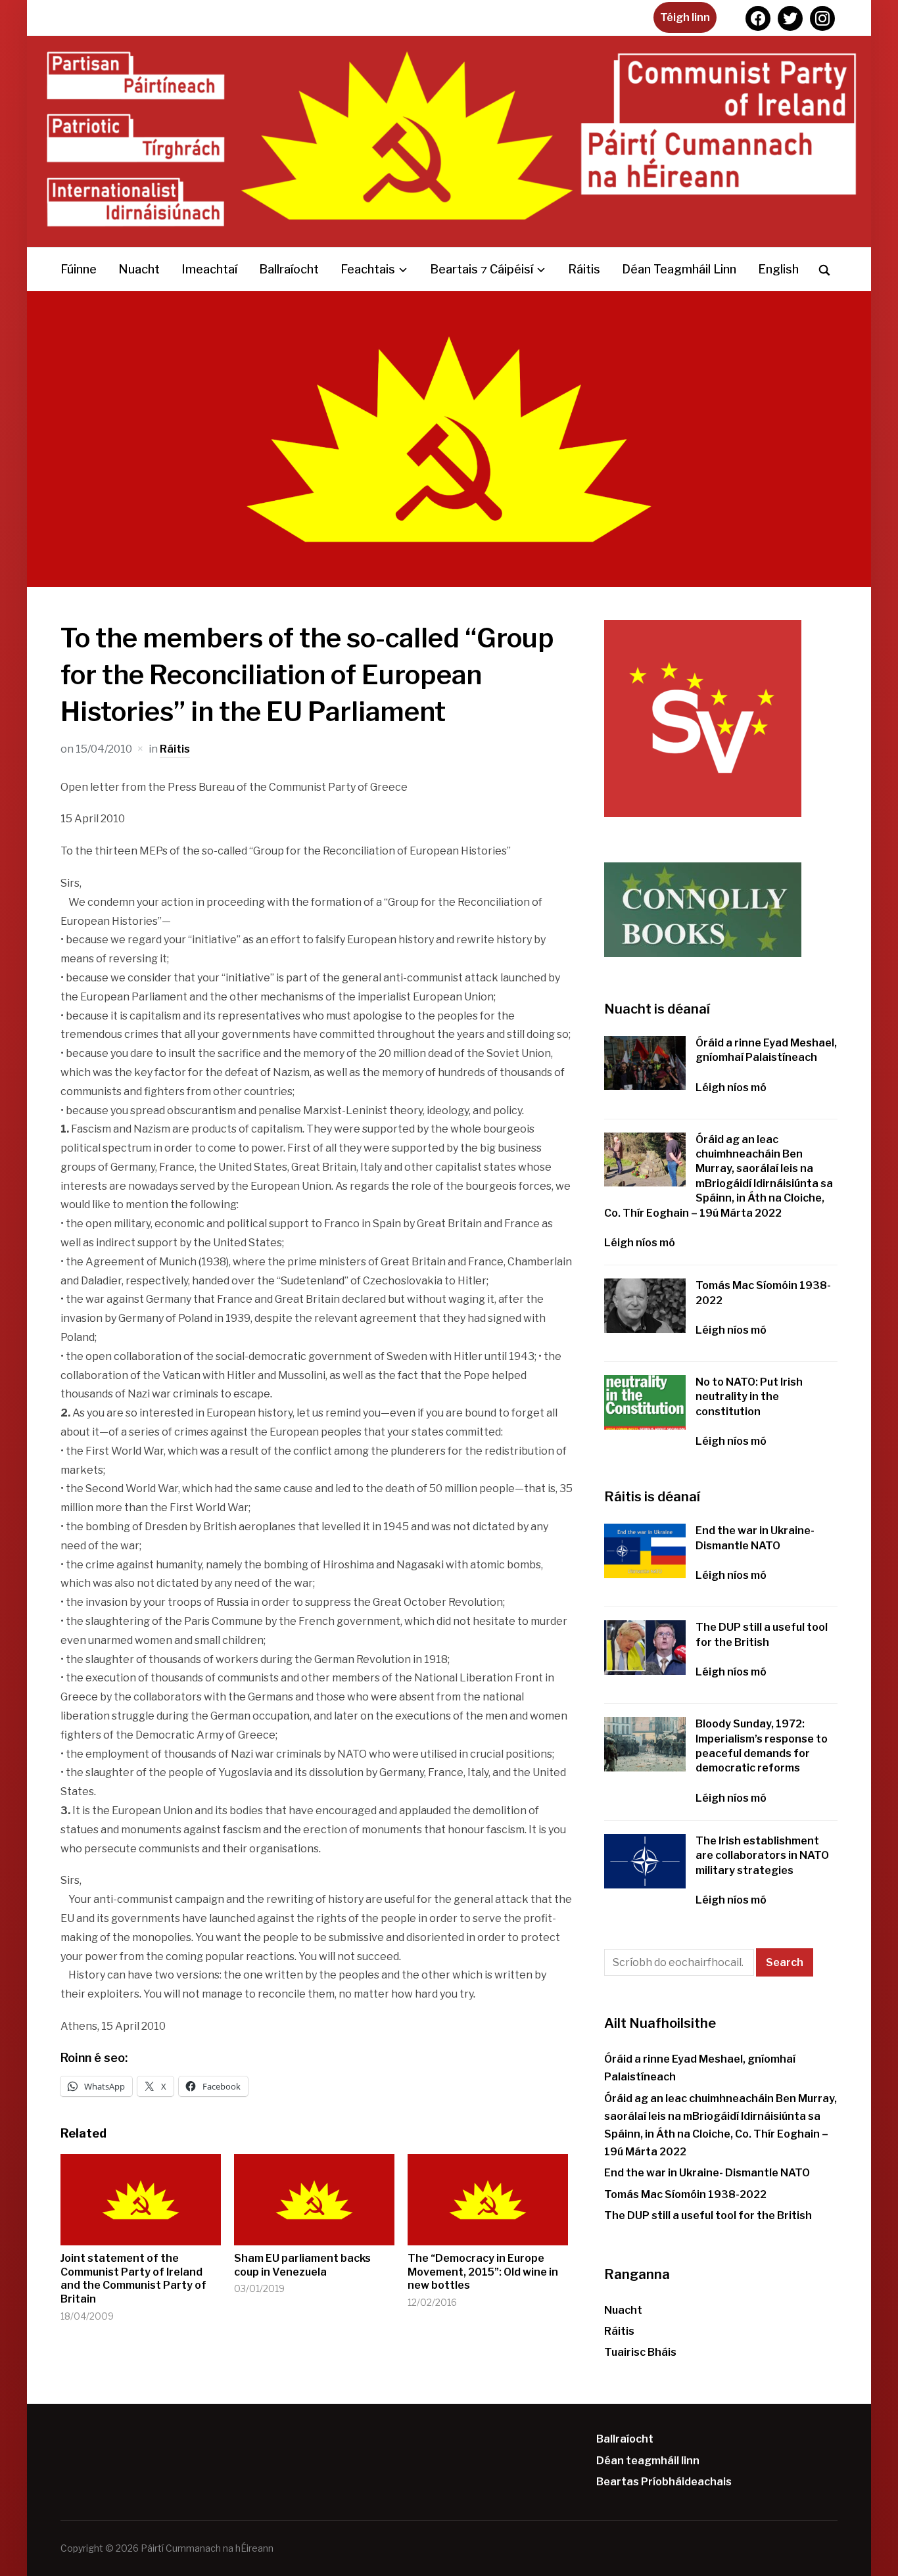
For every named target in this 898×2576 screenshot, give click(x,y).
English (778, 269)
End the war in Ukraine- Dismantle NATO (707, 2173)
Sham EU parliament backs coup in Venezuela (302, 2265)
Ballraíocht (289, 269)
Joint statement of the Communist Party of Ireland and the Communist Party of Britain (133, 2279)
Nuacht (139, 269)
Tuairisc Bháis (640, 2352)
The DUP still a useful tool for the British (708, 2215)
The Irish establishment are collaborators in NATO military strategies (762, 1856)
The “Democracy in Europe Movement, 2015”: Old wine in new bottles (483, 2272)
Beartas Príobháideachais (664, 2482)
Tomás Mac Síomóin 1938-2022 (685, 2194)
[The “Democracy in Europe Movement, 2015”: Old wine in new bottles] (488, 2200)
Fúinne (79, 269)
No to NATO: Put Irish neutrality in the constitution (749, 1397)
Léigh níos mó (731, 1088)
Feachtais (368, 269)
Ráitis (584, 269)
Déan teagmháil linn (679, 269)
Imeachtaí (209, 269)
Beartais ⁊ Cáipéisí (482, 269)
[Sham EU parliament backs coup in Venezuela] (314, 2200)
